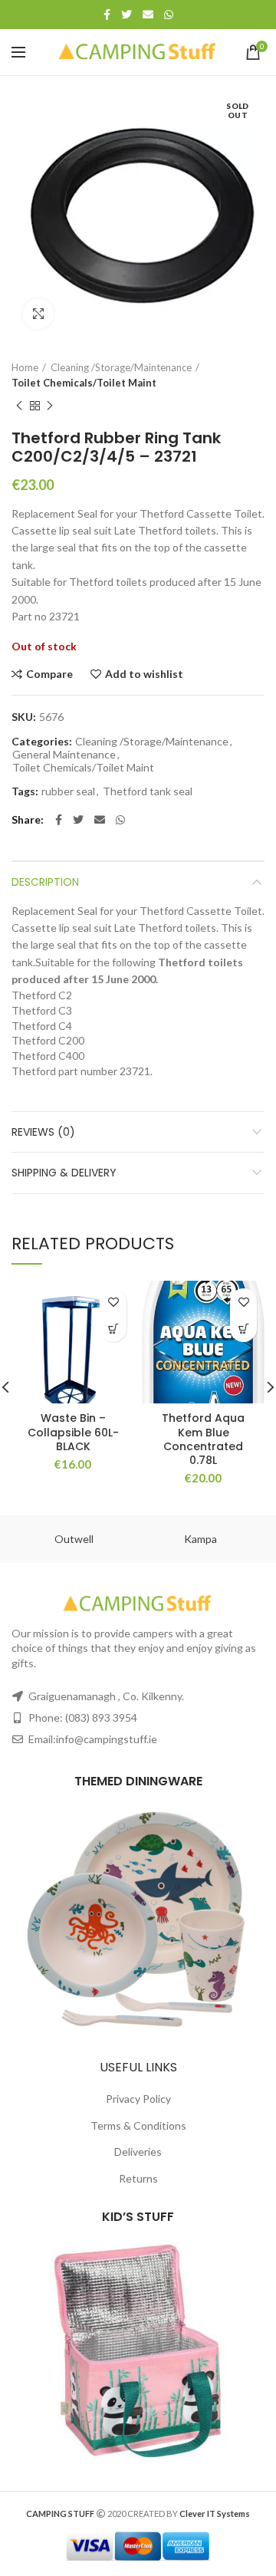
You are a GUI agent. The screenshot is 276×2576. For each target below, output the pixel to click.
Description (45, 882)
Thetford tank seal (148, 791)
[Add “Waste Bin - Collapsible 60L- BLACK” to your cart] (113, 1329)
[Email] (148, 15)
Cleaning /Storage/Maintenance (121, 367)
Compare (49, 674)
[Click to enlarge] (38, 314)
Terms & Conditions (138, 2125)
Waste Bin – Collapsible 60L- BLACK (73, 1432)
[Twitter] (127, 15)
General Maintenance (64, 755)
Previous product (19, 406)
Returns (138, 2178)
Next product (50, 406)
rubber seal (68, 791)
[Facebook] (107, 15)
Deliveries (138, 2152)
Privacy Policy (138, 2099)
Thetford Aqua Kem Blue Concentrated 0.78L (203, 1439)
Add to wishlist (144, 674)
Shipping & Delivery (64, 1173)
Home (25, 367)
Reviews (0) (43, 1132)
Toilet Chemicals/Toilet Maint (84, 383)
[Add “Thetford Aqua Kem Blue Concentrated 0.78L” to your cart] (243, 1329)
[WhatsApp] (169, 15)
